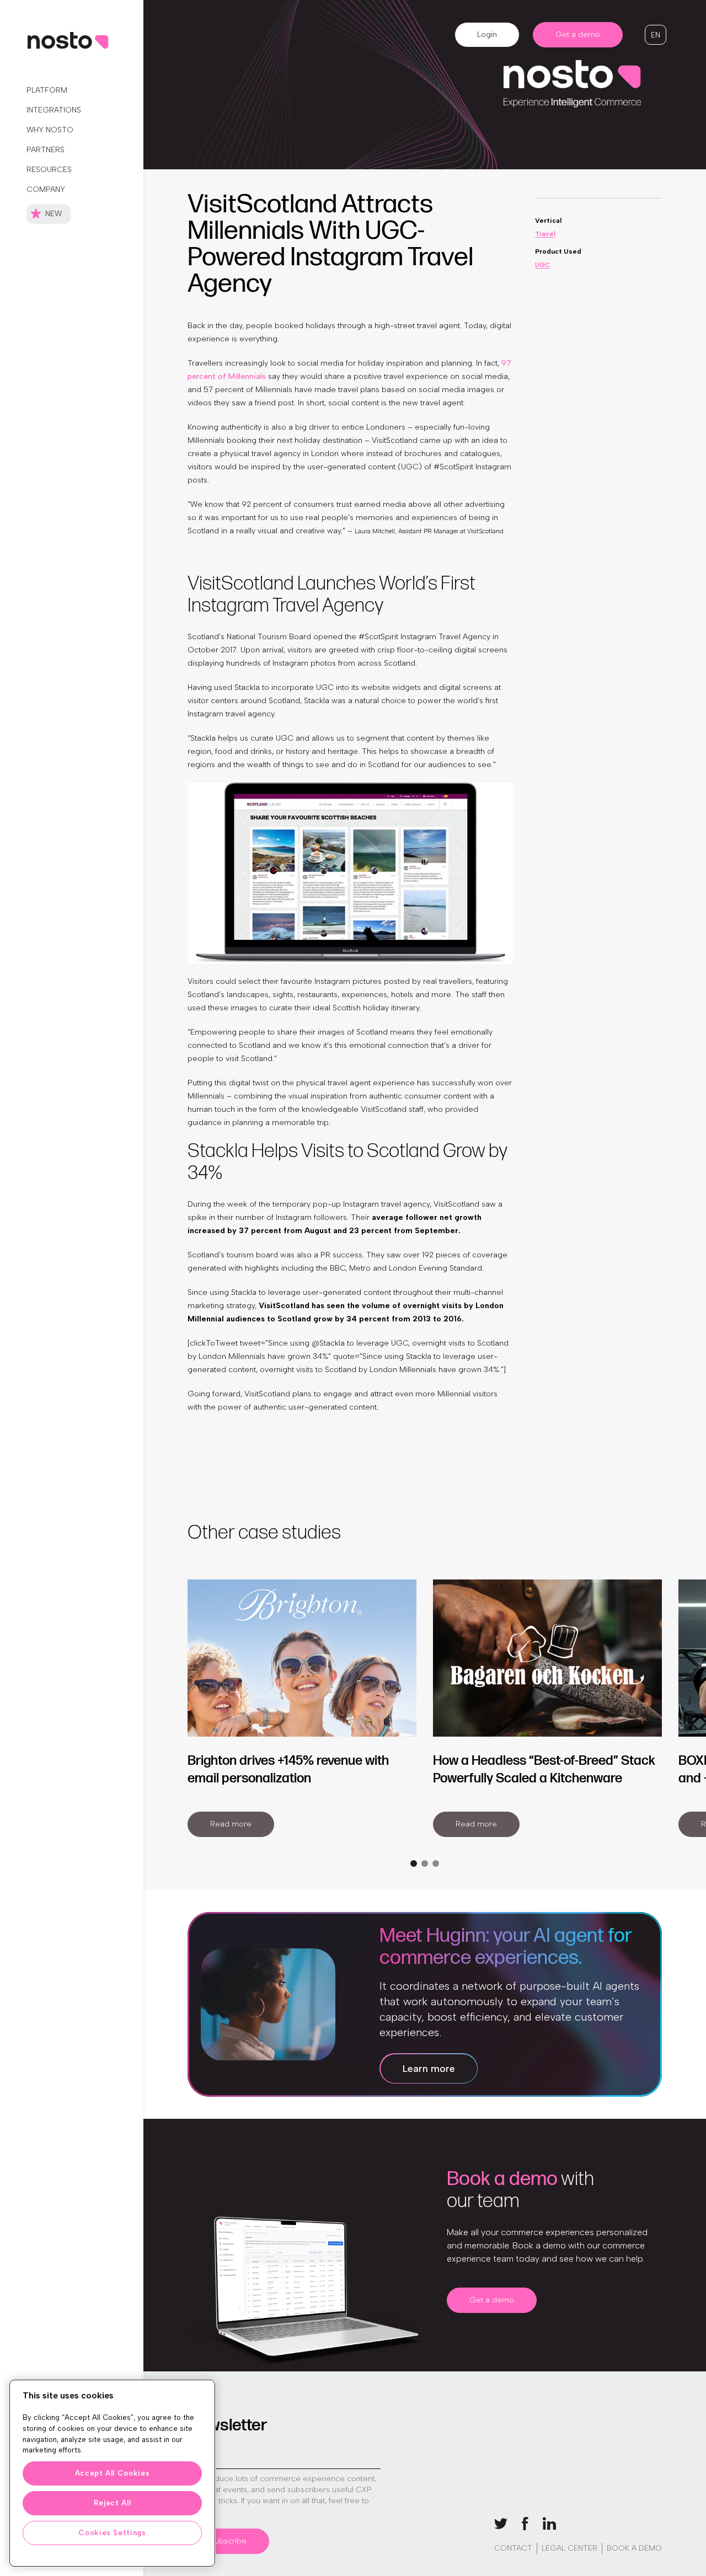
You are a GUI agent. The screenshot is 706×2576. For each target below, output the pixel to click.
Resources (49, 170)
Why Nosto (50, 130)
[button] (656, 35)
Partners (46, 150)
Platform (47, 90)
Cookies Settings (112, 2533)
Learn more (429, 2069)
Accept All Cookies (113, 2473)
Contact (513, 2548)
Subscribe (228, 2541)
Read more (231, 1824)
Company (46, 189)
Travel (545, 234)
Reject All (113, 2503)
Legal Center (569, 2548)
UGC (542, 265)
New (54, 214)
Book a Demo (634, 2548)
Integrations (54, 110)
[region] (112, 2473)
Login (487, 34)
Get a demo (578, 34)
